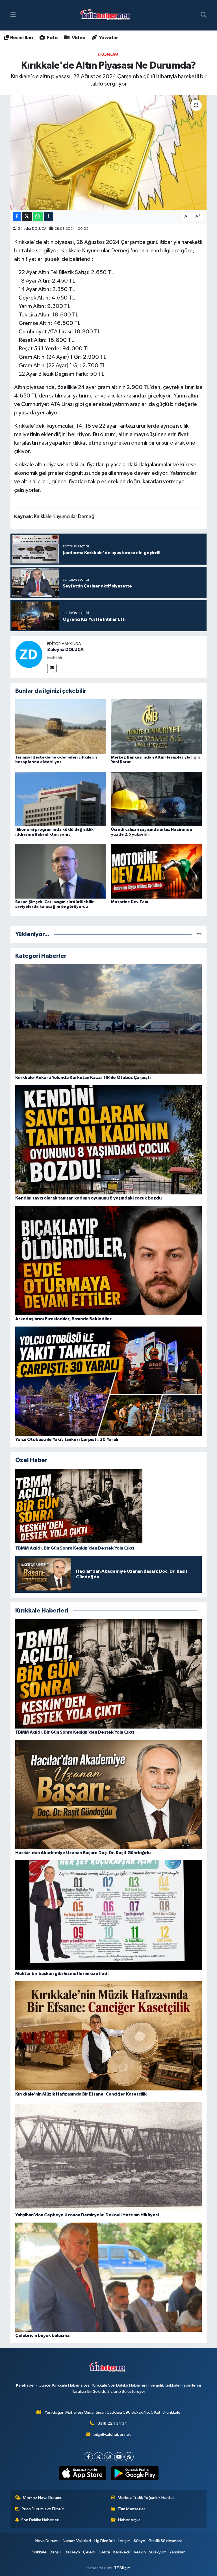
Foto (52, 38)
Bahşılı (56, 2552)
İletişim (124, 2541)
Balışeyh (72, 2552)
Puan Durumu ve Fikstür (43, 2509)
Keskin (140, 2552)
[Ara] (204, 15)
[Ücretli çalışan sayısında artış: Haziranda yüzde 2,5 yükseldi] (157, 799)
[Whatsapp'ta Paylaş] (38, 217)
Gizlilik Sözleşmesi (165, 2541)
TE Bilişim (122, 2568)
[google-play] (135, 2473)
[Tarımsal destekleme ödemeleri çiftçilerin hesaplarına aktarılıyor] (61, 727)
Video (78, 38)
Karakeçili (122, 2552)
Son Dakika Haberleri (40, 2520)
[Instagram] (109, 2457)
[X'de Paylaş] (27, 217)
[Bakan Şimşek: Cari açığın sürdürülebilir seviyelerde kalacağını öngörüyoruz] (61, 871)
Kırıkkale (39, 2552)
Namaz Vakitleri (77, 2541)
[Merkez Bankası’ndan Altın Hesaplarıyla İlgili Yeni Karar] (157, 727)
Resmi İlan (21, 38)
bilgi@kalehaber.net (112, 2434)
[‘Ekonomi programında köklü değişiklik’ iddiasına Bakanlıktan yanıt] (61, 799)
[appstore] (82, 2473)
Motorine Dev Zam (130, 902)
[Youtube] (119, 2457)
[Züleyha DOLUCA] (29, 654)
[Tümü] (199, 934)
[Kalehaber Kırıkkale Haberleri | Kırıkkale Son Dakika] (107, 15)
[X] (98, 2457)
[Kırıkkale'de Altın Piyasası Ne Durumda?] (109, 152)
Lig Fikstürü (105, 2541)
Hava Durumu (47, 2541)
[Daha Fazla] (48, 217)
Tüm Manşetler (131, 2509)
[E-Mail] (52, 668)
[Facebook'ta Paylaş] (17, 217)
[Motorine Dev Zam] (157, 871)
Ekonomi (109, 55)
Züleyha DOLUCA (32, 229)
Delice (104, 2552)
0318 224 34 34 (112, 2423)
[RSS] (129, 2457)
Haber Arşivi (129, 2520)
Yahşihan (177, 2552)
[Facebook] (88, 2457)
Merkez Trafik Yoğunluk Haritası (147, 2498)
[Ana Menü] (13, 15)
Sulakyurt (157, 2552)
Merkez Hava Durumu (43, 2498)
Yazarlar (108, 38)
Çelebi (89, 2552)
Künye (140, 2541)
